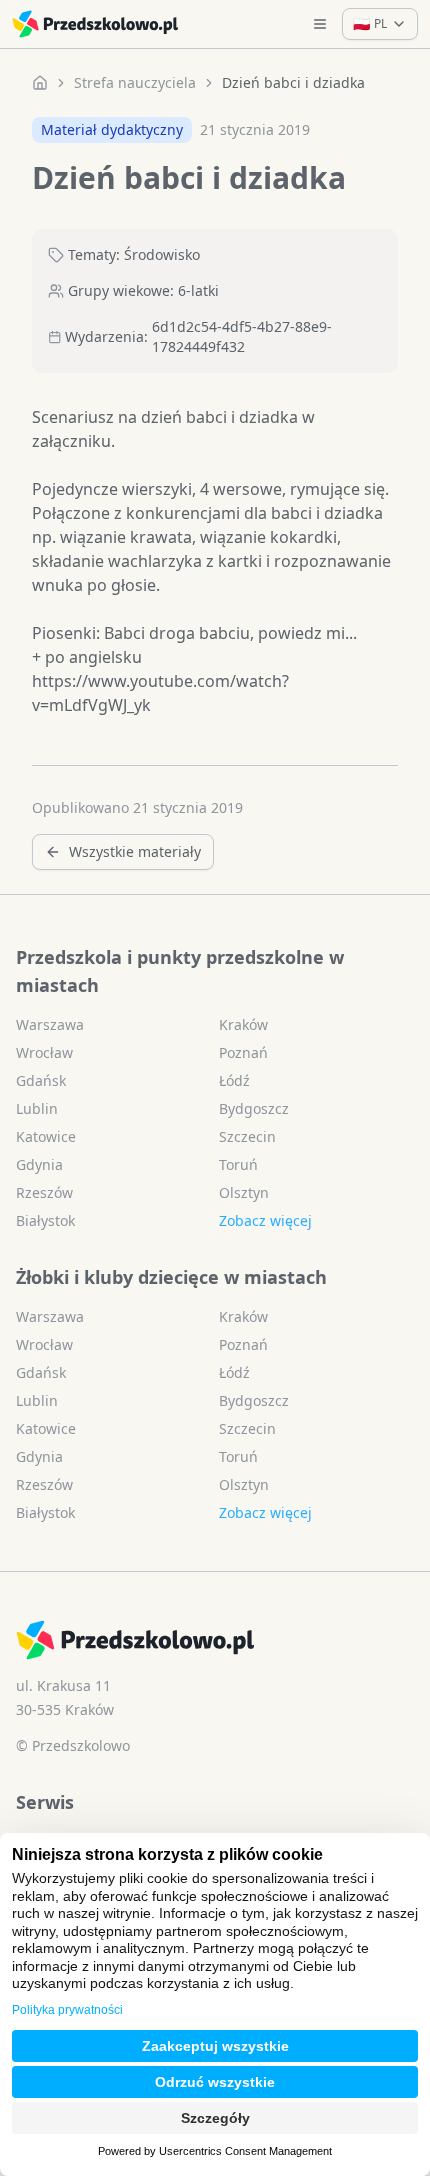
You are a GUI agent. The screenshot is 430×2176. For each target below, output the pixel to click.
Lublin (37, 1108)
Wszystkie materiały (135, 851)
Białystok (45, 1220)
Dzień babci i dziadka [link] (293, 82)
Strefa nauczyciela (135, 82)
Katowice (46, 1136)
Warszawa (50, 1024)
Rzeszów (44, 1192)
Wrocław (44, 1052)
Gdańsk (41, 1080)
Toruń (238, 1164)
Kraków (243, 1024)
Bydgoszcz (254, 1108)
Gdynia (39, 1164)
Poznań (243, 1052)
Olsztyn (244, 1192)
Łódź (234, 1080)
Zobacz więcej (265, 1220)
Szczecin (247, 1136)
